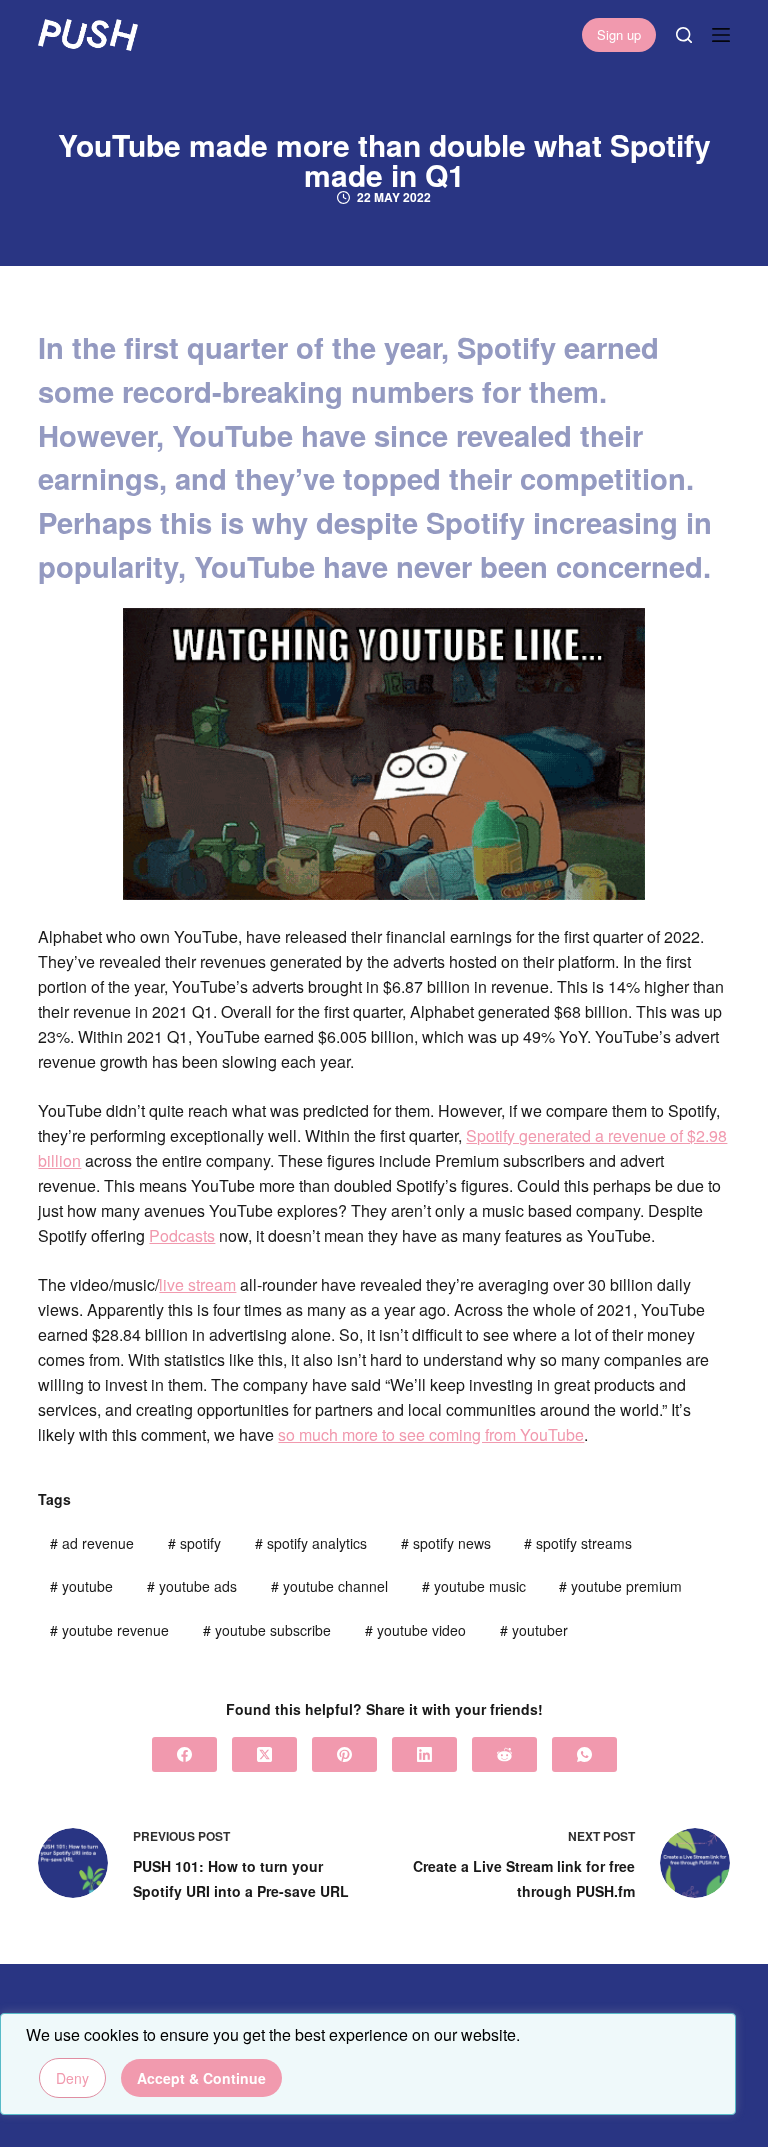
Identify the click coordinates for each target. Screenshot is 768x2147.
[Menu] (721, 35)
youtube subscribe (267, 1630)
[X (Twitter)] (264, 1754)
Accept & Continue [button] (201, 2078)
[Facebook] (184, 1754)
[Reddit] (504, 1754)
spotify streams (578, 1543)
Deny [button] (72, 2078)
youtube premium (620, 1586)
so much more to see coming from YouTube (431, 1434)
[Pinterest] (344, 1754)
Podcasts (182, 1235)
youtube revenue (109, 1630)
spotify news (446, 1543)
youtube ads (192, 1586)
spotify (194, 1543)
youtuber (534, 1630)
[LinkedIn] (424, 1754)
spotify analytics (311, 1543)
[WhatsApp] (584, 1754)
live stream (197, 1284)
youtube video (415, 1630)
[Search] (684, 35)
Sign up (619, 34)
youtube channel (329, 1586)
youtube (81, 1586)
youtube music (474, 1586)
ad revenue (92, 1543)
